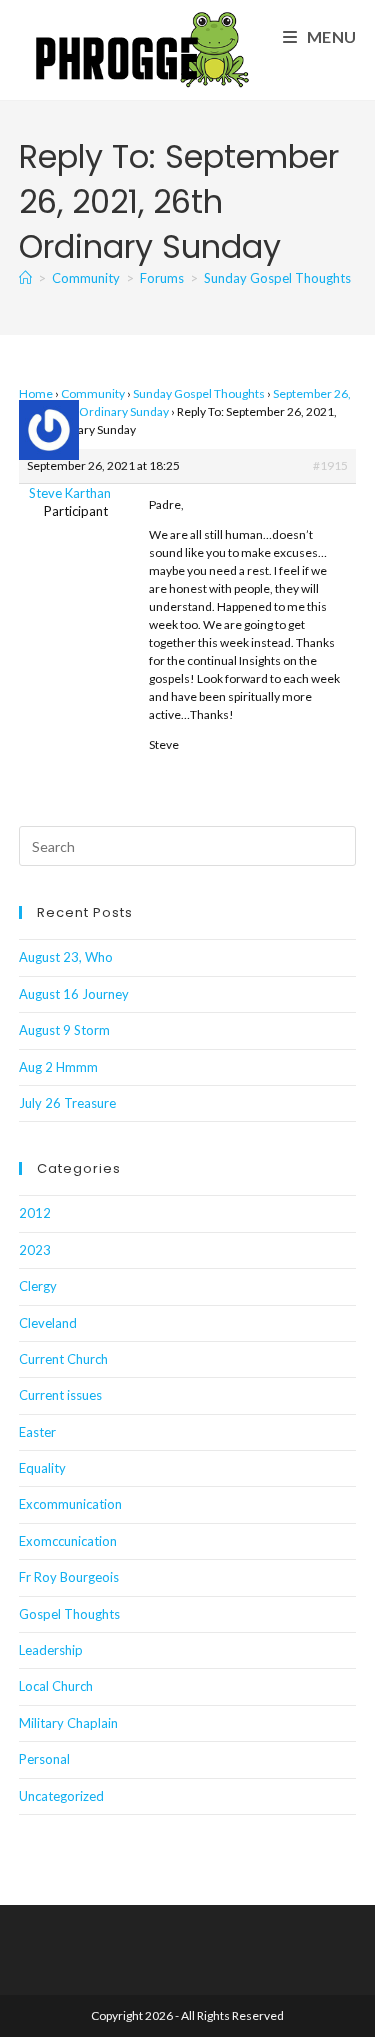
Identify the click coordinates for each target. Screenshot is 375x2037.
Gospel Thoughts (69, 1614)
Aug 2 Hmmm (58, 1067)
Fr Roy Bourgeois (69, 1577)
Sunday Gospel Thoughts (199, 393)
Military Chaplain (68, 1723)
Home (36, 393)
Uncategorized (61, 1796)
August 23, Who (66, 957)
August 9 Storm (64, 1030)
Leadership (51, 1650)
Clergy (38, 1286)
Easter (37, 1432)
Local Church (56, 1686)
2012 (35, 1213)
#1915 (330, 465)
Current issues (60, 1395)
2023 (35, 1250)
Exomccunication (68, 1541)
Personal (44, 1759)
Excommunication (70, 1504)
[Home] (25, 278)
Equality (42, 1468)
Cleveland (48, 1323)
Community (93, 393)
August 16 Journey (74, 994)
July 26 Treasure (67, 1103)
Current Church (63, 1359)
